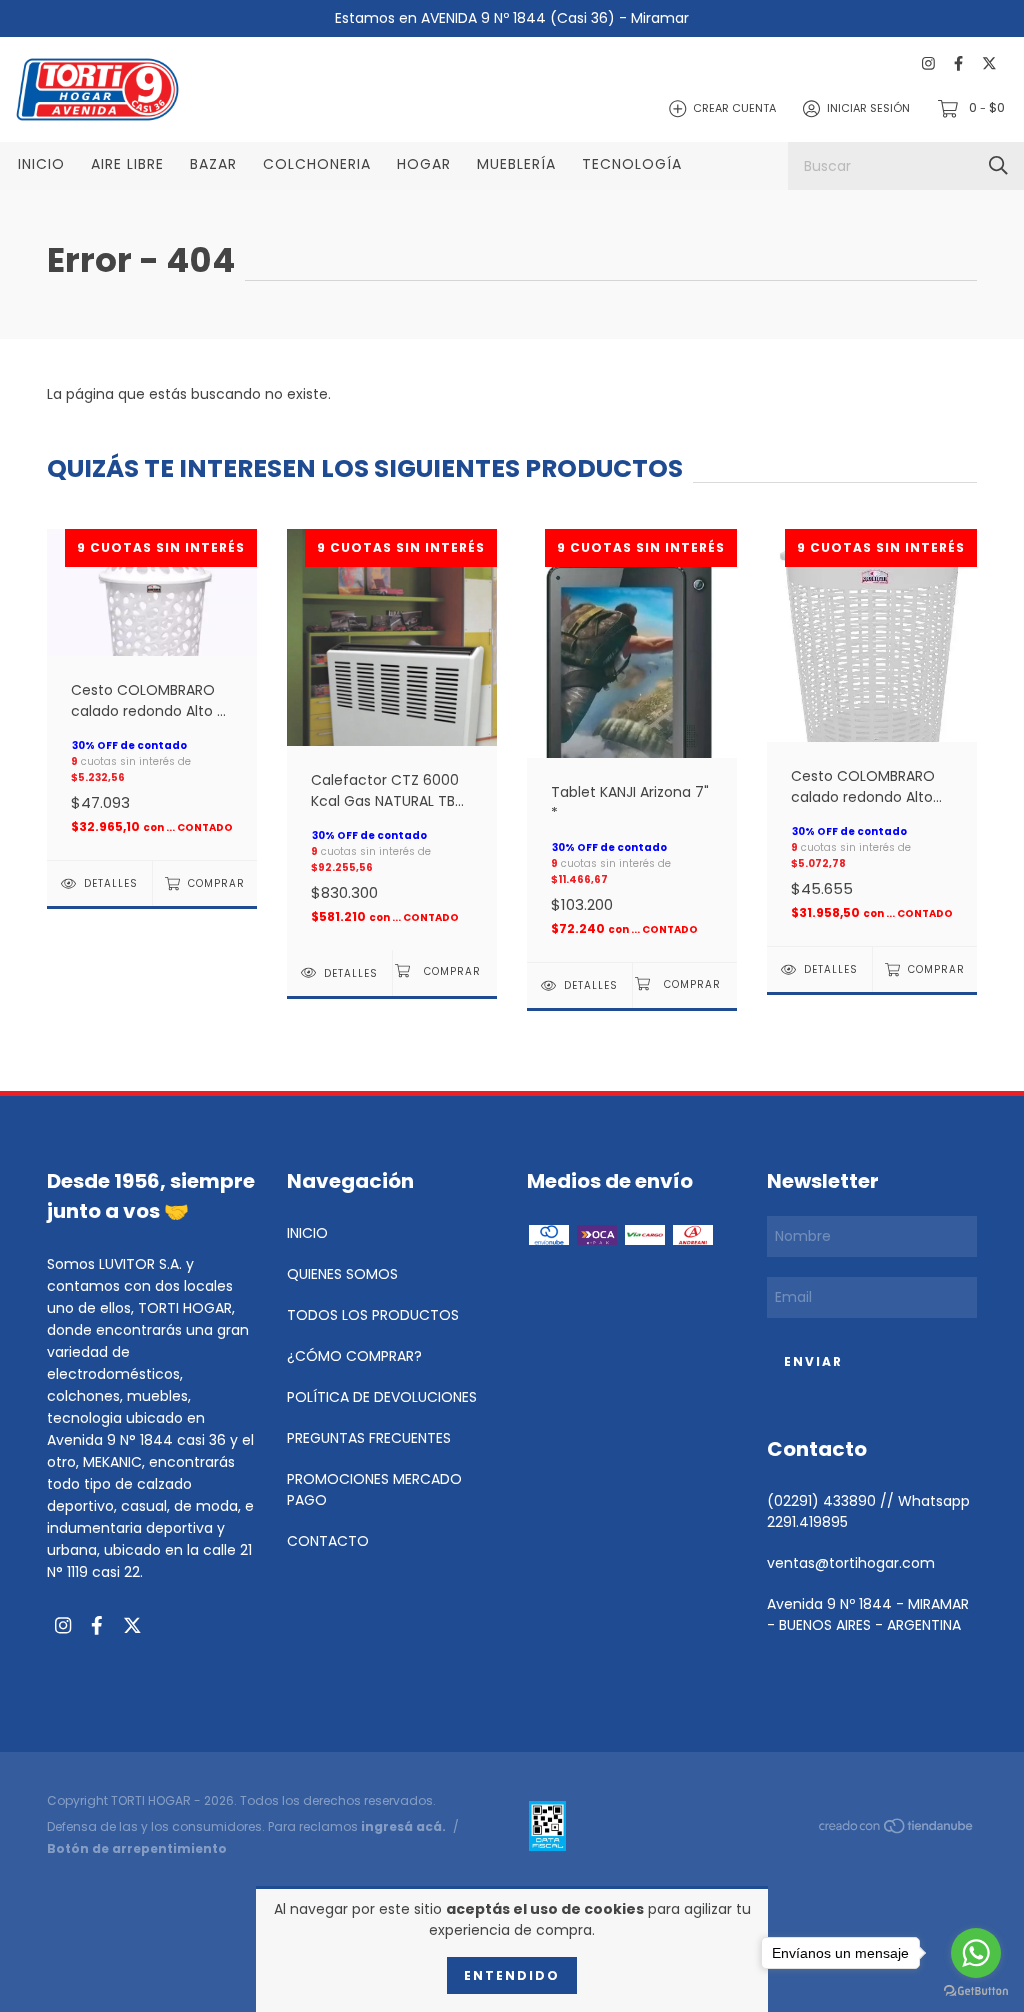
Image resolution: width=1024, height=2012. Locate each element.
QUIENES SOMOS (342, 1274)
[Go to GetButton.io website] (976, 1991)
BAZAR (213, 164)
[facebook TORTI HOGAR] (958, 63)
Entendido (512, 1975)
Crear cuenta (734, 108)
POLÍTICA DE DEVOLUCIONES (382, 1397)
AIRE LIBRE (127, 164)
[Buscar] (998, 165)
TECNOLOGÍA (632, 164)
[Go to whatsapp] (976, 1953)
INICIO (41, 164)
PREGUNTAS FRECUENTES (369, 1438)
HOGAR (424, 164)
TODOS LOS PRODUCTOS (373, 1315)
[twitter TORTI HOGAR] (989, 63)
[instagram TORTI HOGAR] (928, 63)
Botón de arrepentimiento (137, 1848)
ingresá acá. (403, 1826)
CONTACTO (328, 1541)
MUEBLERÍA (516, 164)
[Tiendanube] (897, 1830)
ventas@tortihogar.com (851, 1563)
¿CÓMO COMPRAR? (354, 1356)
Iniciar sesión (868, 108)
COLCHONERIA (317, 164)
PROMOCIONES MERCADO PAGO (374, 1489)
